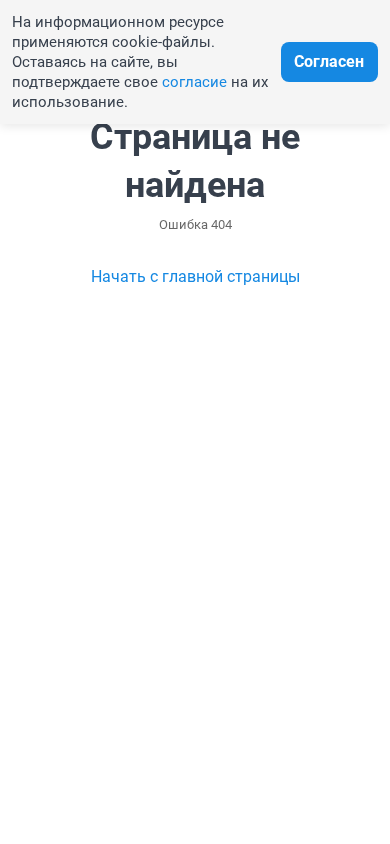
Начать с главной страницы (195, 276)
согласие (194, 82)
